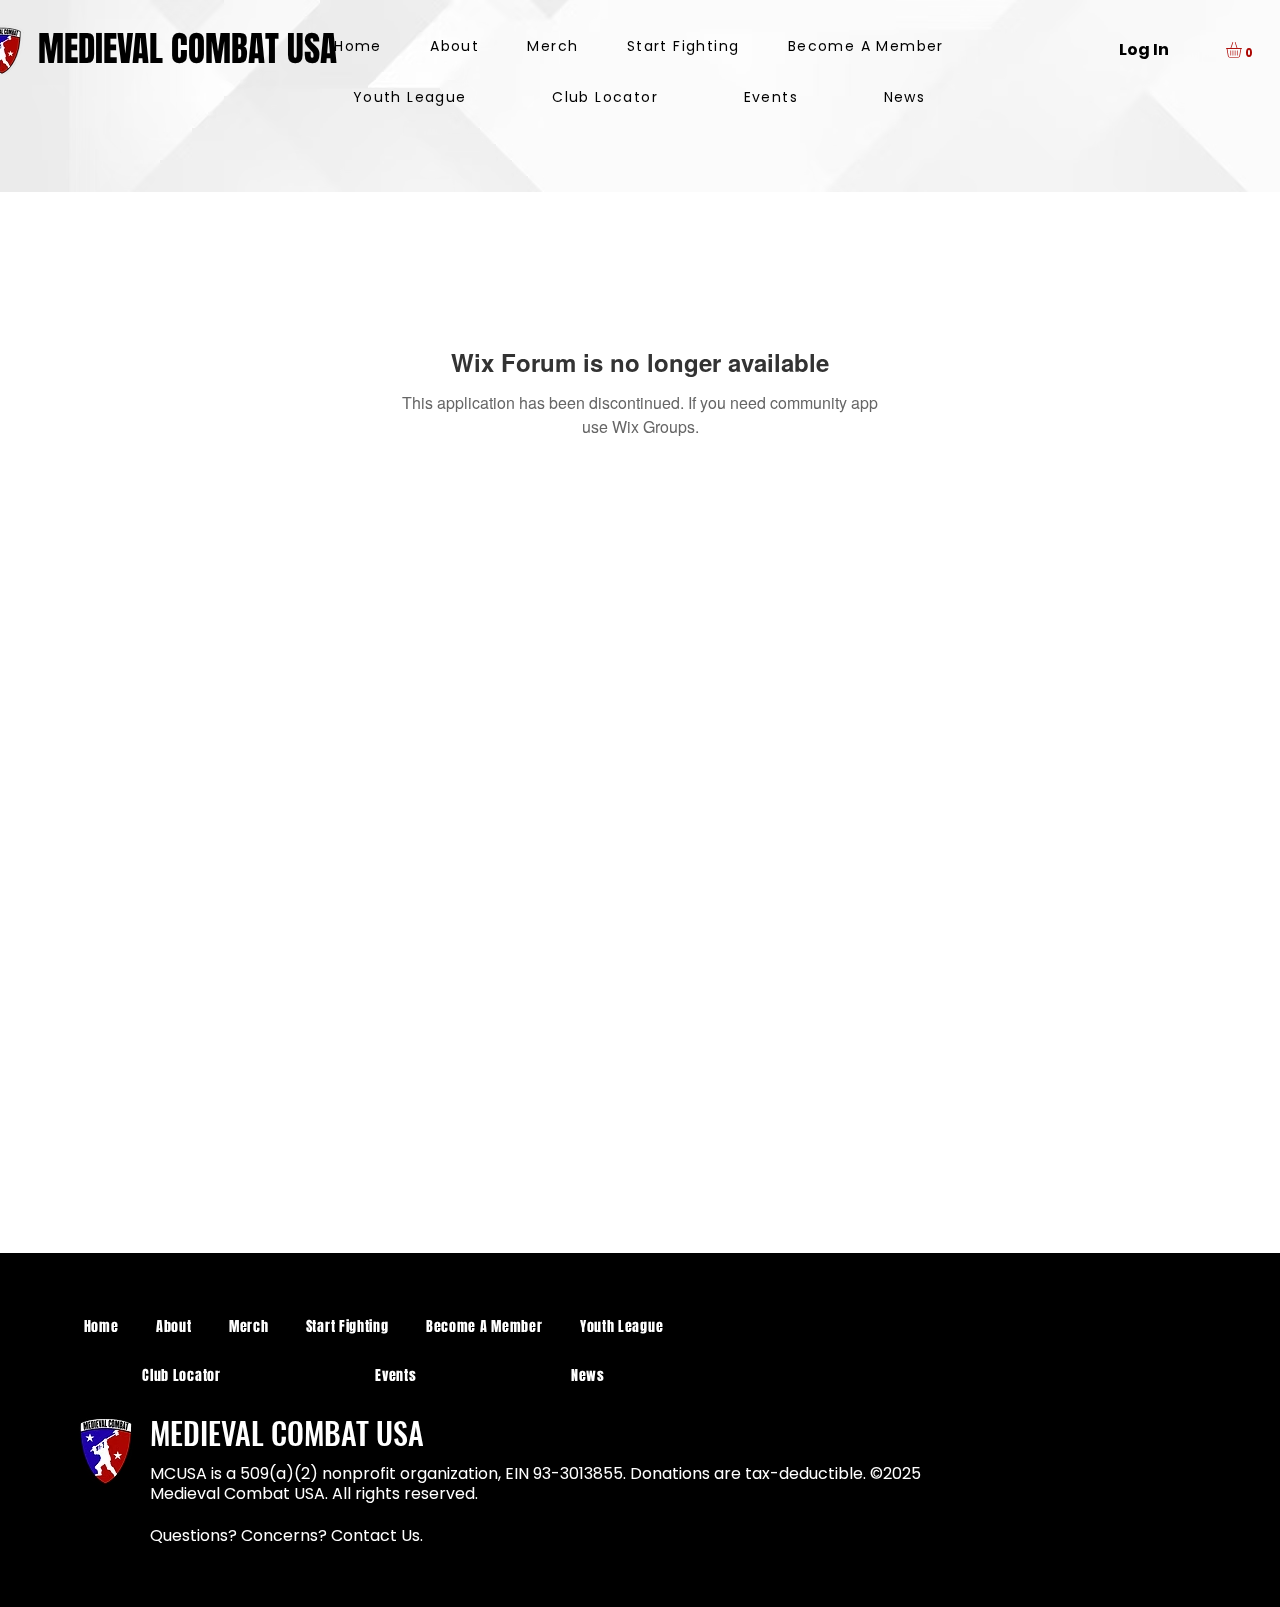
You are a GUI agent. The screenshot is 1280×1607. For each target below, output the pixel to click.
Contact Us (375, 1535)
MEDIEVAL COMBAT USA (187, 49)
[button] (1243, 50)
